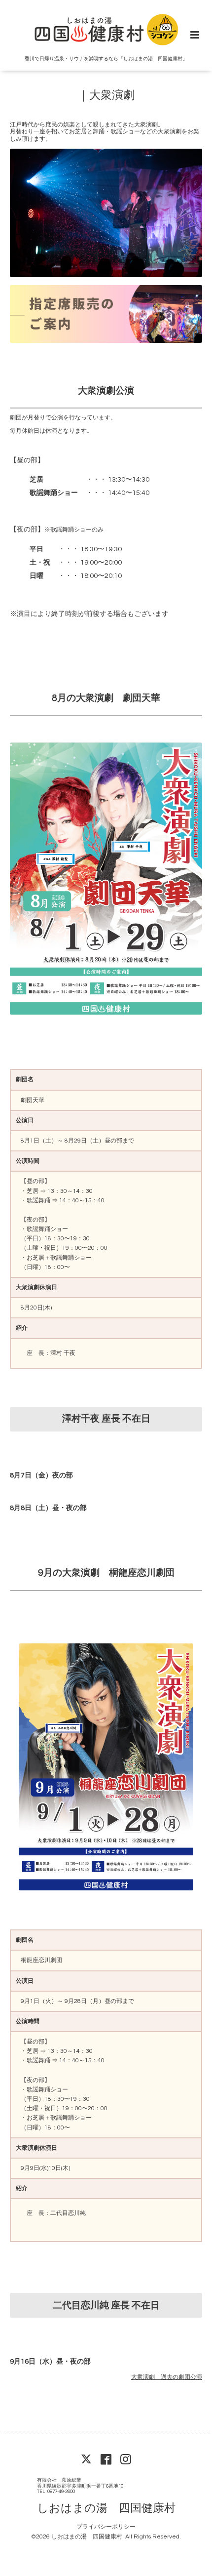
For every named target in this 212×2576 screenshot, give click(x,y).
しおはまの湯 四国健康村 (106, 2508)
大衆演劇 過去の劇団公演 (167, 2377)
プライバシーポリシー (106, 2527)
